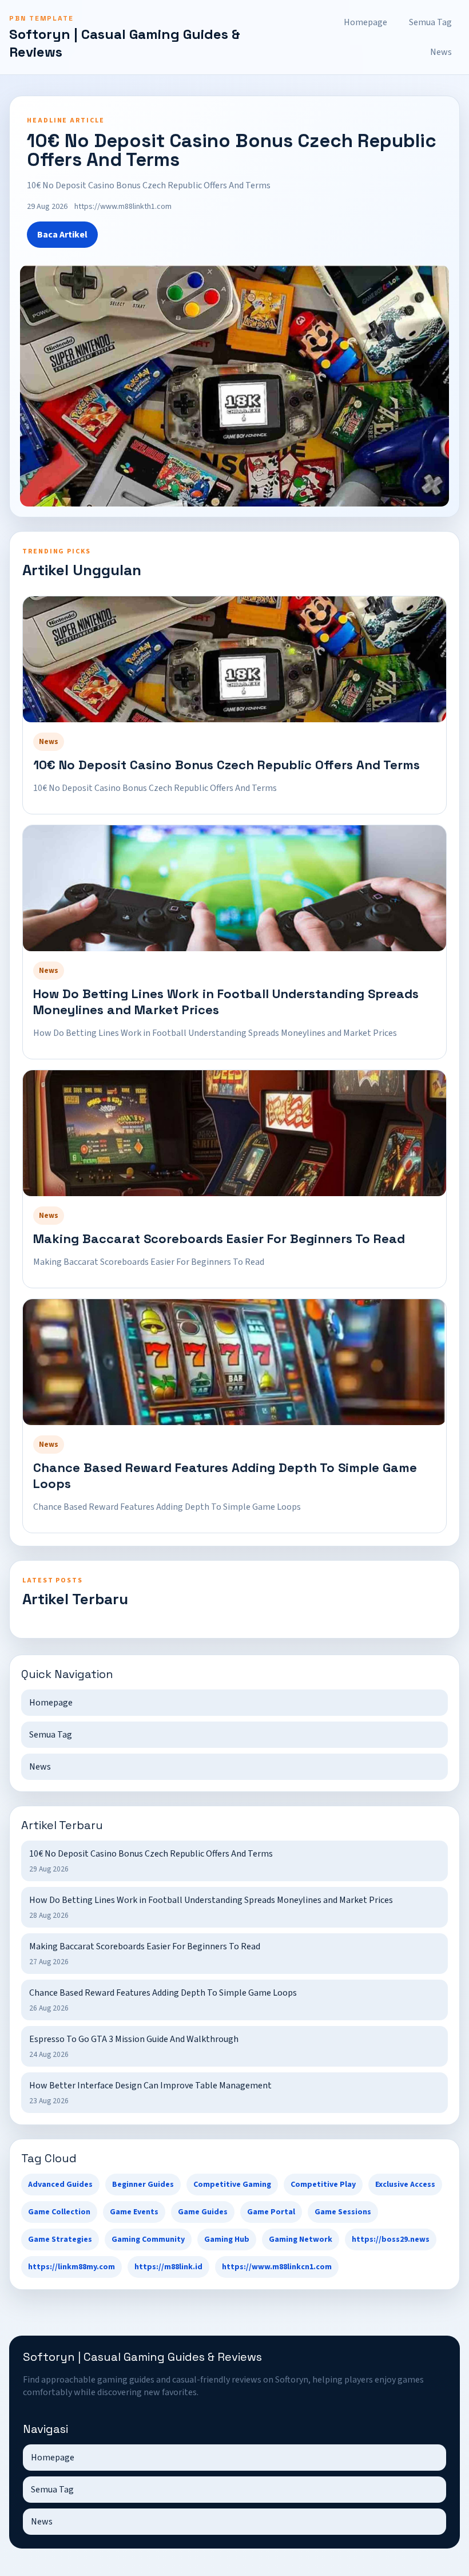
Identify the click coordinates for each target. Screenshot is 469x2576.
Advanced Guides (60, 2185)
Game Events (134, 2212)
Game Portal (271, 2212)
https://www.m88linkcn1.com (277, 2267)
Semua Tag (430, 22)
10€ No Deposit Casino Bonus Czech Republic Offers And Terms (226, 765)
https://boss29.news (391, 2239)
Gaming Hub (227, 2239)
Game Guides (203, 2212)
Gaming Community (148, 2239)
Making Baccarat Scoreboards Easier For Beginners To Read (219, 1238)
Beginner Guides (143, 2185)
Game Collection (59, 2212)
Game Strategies (60, 2239)
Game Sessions (343, 2212)
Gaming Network (301, 2239)
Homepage (365, 22)
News (441, 52)
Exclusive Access (405, 2185)
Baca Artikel (62, 235)
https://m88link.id (168, 2267)
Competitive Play (323, 2185)
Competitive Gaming (232, 2185)
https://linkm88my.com (71, 2267)
